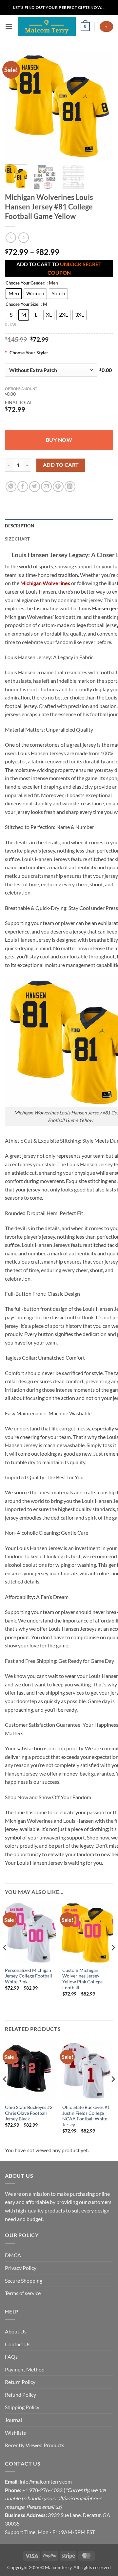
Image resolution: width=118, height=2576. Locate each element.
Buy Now (59, 440)
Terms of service (23, 2293)
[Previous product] (23, 237)
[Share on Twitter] (35, 487)
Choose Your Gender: (25, 283)
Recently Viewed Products (35, 2445)
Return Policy (20, 2382)
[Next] (103, 105)
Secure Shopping (24, 2281)
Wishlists (15, 2433)
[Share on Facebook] (23, 487)
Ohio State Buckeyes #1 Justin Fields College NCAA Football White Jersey (86, 2116)
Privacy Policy (21, 2268)
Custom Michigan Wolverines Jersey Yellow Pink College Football (82, 1979)
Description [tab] (20, 526)
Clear (10, 324)
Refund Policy (20, 2395)
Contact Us (18, 2344)
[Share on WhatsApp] (11, 487)
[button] (9, 26)
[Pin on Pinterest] (58, 487)
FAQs (11, 2357)
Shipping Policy (22, 2407)
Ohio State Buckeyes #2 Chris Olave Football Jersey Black (29, 2113)
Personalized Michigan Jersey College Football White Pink (29, 1976)
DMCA (13, 2255)
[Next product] (11, 237)
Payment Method (25, 2369)
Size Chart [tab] (18, 539)
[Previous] (15, 105)
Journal (13, 2420)
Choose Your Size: (22, 305)
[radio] (14, 294)
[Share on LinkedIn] (70, 487)
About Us (16, 2331)
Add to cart (61, 465)
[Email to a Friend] (46, 487)
